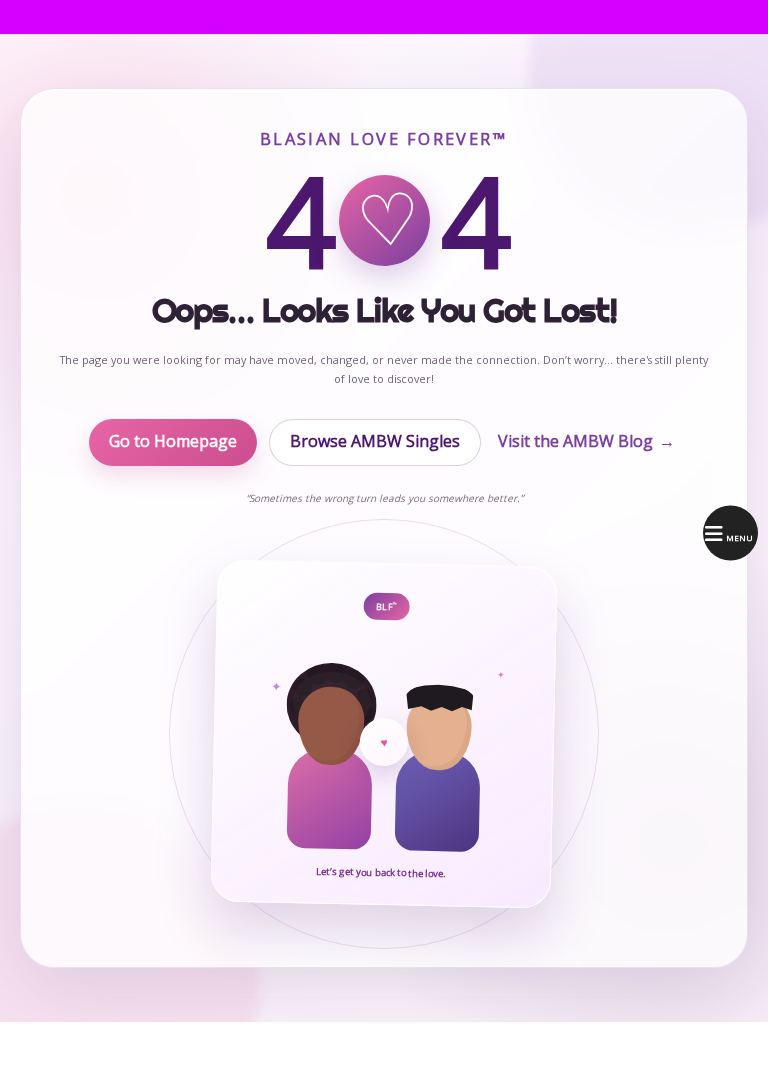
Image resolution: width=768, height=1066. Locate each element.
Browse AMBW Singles (375, 441)
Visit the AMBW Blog (586, 441)
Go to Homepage (173, 441)
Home (32, 16)
